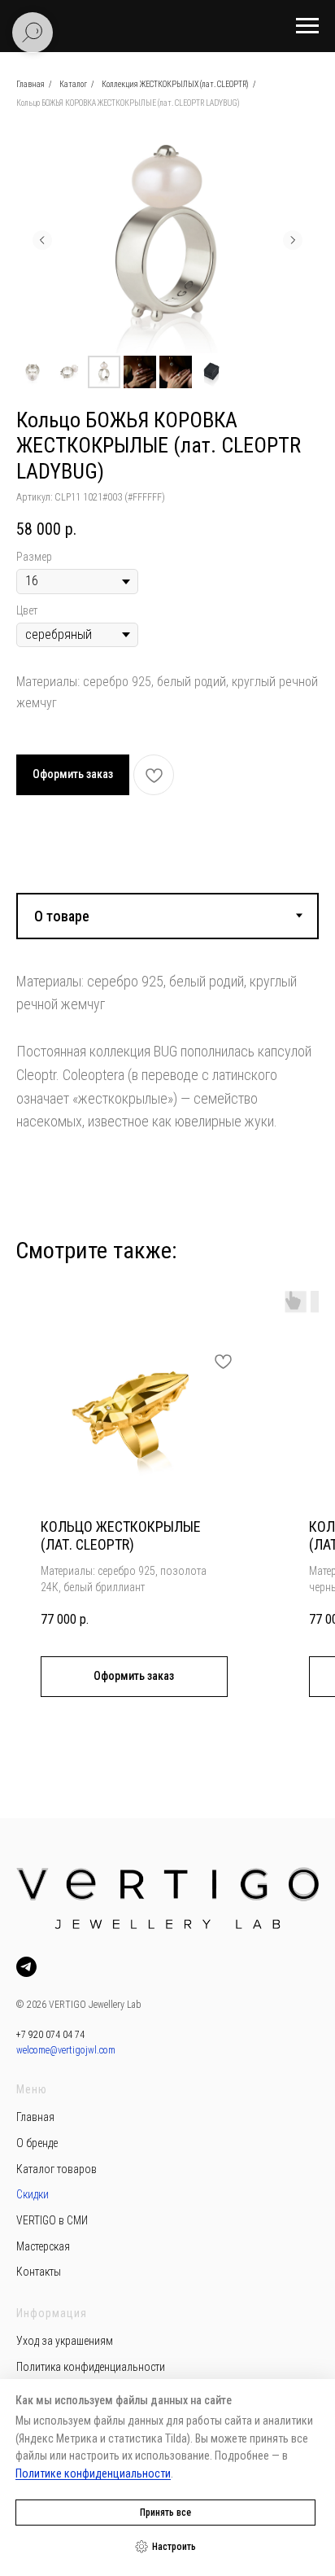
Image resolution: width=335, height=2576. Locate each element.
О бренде (37, 2143)
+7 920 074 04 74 (50, 2035)
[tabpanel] (167, 1039)
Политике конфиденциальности (93, 2473)
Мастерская (43, 2246)
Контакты (39, 2272)
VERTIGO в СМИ (52, 2220)
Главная (30, 84)
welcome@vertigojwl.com (66, 2050)
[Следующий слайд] (293, 240)
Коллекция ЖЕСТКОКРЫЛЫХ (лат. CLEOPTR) (175, 84)
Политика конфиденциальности (91, 2367)
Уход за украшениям (65, 2341)
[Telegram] (26, 1967)
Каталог (73, 84)
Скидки (33, 2194)
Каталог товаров (57, 2169)
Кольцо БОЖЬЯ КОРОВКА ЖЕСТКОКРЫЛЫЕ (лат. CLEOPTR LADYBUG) (128, 103)
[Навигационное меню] (307, 26)
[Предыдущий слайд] (42, 240)
